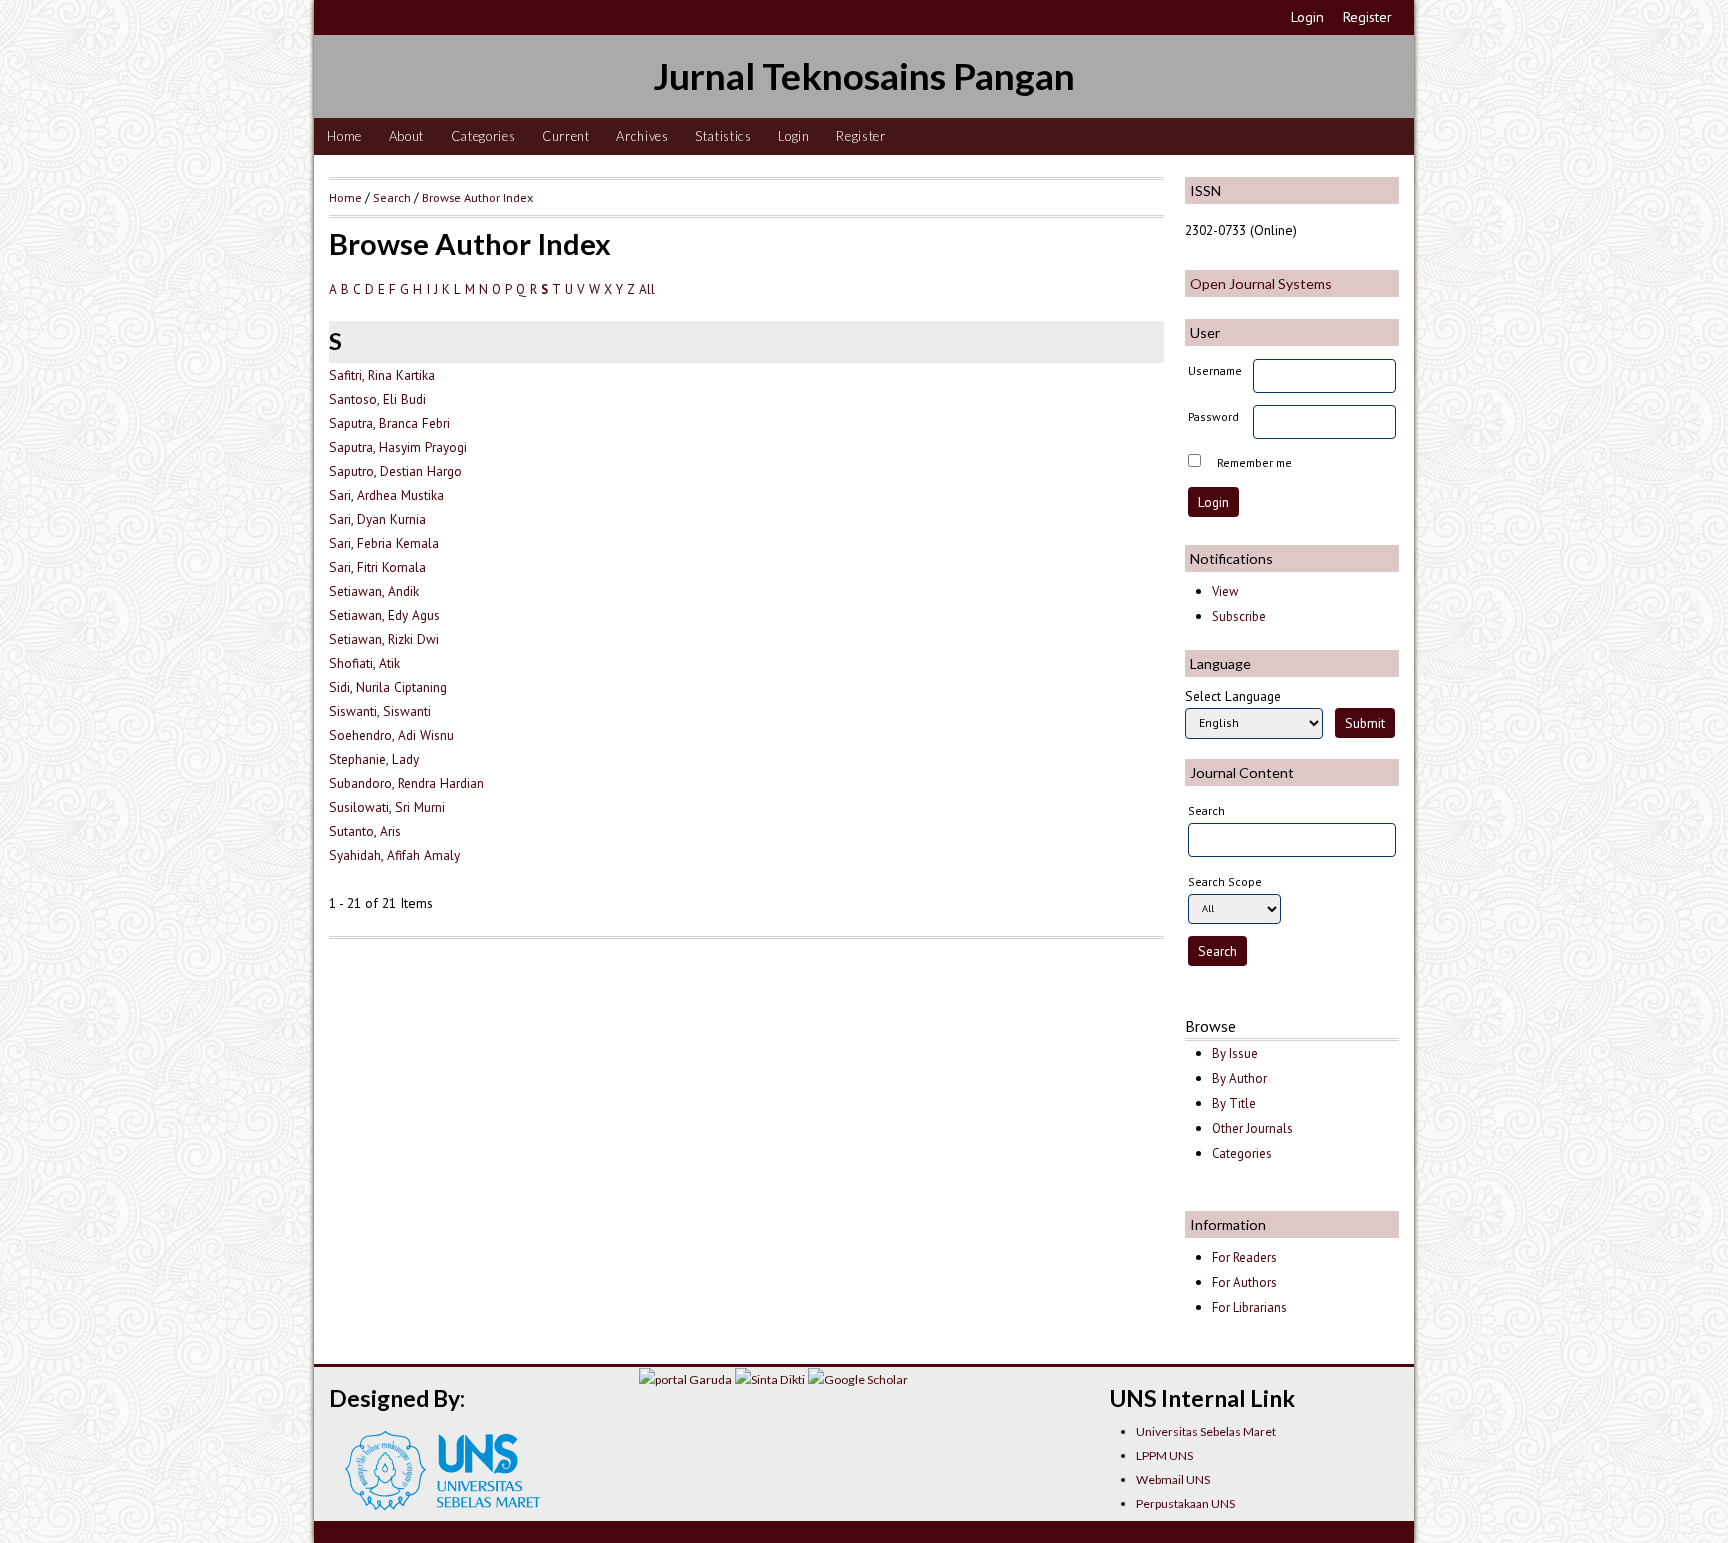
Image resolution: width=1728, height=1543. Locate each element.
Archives (642, 136)
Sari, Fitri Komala (377, 567)
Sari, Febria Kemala (384, 543)
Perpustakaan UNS (1185, 1503)
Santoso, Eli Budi (377, 399)
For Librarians (1249, 1307)
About (406, 136)
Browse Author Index (477, 197)
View (1225, 591)
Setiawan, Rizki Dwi (384, 639)
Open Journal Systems (1261, 283)
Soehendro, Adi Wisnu (391, 735)
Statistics (723, 136)
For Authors (1244, 1282)
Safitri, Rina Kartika (382, 375)
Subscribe (1239, 616)
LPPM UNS (1164, 1455)
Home (344, 136)
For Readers (1244, 1257)
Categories (483, 136)
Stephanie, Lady (374, 759)
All (647, 289)
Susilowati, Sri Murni (387, 807)
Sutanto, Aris (365, 831)
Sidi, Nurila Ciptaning (388, 687)
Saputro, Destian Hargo (395, 471)
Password (1213, 416)
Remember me (1254, 462)
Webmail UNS (1173, 1479)
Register (1367, 17)
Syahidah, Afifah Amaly (394, 855)
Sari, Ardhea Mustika (386, 495)
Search (392, 197)
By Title (1234, 1103)
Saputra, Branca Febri (389, 423)
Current (566, 136)
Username (1215, 370)
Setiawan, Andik (374, 591)
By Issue (1235, 1053)
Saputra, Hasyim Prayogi (398, 447)
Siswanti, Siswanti (380, 711)
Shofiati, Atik (364, 663)
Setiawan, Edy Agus (384, 615)
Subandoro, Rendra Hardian (406, 783)
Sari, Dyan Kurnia (377, 519)
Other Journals (1252, 1128)
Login (1307, 17)
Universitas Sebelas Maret (1206, 1431)
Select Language (1233, 696)
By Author (1239, 1078)
